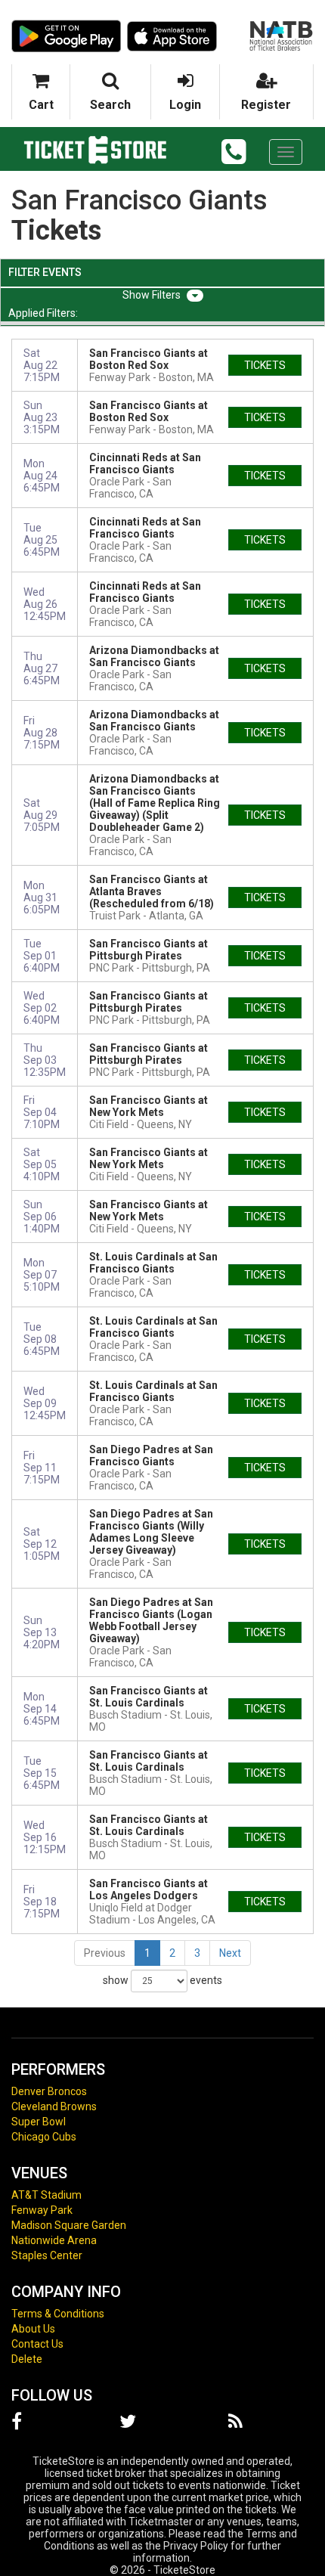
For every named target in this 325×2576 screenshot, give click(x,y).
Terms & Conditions (58, 2314)
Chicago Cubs (44, 2137)
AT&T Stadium (46, 2195)
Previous (105, 1953)
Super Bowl (39, 2122)
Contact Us (37, 2344)
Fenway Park (42, 2210)
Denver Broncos (49, 2091)
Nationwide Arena (54, 2240)
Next (230, 1953)
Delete (27, 2359)
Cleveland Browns (54, 2106)
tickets (265, 365)
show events (162, 1980)
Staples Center (47, 2255)
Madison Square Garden (69, 2225)
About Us (33, 2329)
